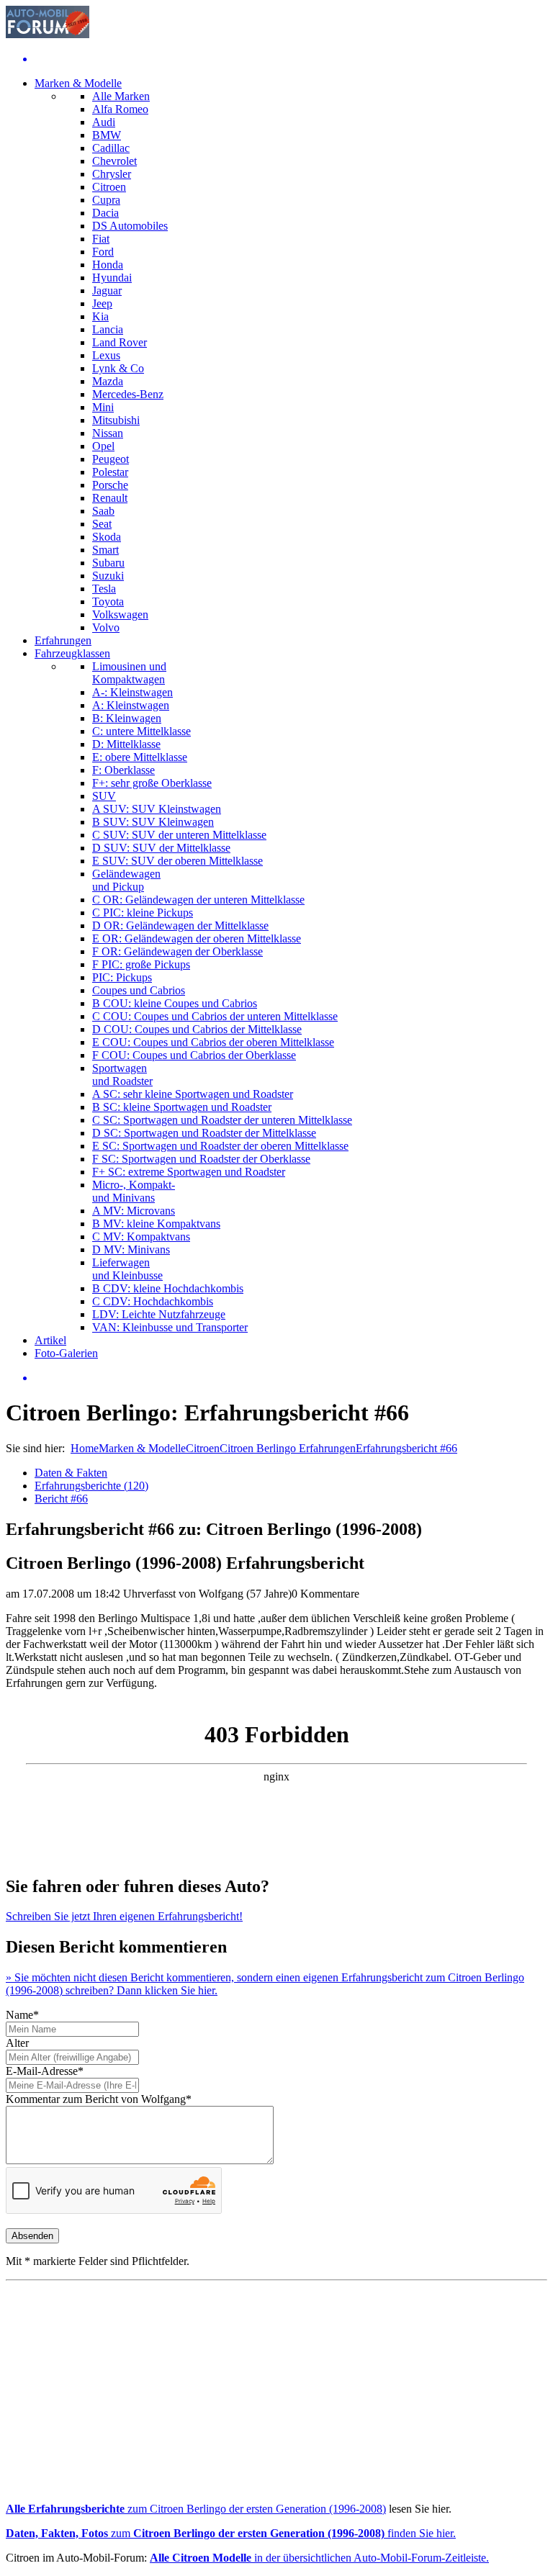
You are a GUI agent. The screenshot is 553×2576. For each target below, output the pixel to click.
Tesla (104, 589)
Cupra (106, 200)
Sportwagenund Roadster (122, 1075)
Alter (17, 2043)
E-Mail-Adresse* (45, 2071)
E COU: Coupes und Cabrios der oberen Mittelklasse (213, 1042)
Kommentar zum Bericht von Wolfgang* (99, 2099)
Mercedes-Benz (128, 394)
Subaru (108, 563)
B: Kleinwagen (127, 718)
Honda (108, 265)
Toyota (108, 602)
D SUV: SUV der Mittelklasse (161, 848)
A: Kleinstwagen (131, 705)
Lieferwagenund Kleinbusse (127, 1269)
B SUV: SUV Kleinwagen (153, 822)
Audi (104, 122)
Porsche (110, 485)
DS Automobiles (130, 226)
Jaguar (107, 291)
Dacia (105, 213)
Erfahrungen (63, 640)
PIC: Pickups (122, 977)
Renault (110, 498)
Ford (103, 252)
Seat (102, 524)
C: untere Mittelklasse (141, 731)
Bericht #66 (61, 1499)
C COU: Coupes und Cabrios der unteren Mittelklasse (215, 1016)
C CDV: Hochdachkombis (153, 1301)
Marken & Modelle (78, 83)
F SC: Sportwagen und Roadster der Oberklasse (201, 1159)
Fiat (101, 239)
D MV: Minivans (131, 1249)
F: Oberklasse (123, 770)
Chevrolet (114, 161)
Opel (103, 446)
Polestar (110, 472)
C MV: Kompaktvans (141, 1237)
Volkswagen (120, 614)
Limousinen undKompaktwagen (129, 673)
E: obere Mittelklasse (140, 757)
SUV (104, 796)
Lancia (108, 329)
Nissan (108, 433)
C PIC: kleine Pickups (143, 913)
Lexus (106, 355)
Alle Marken (121, 96)
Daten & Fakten (71, 1473)
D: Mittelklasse (126, 744)
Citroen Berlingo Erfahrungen (288, 1448)
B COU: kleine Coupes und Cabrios (175, 1003)
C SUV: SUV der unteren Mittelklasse (179, 835)
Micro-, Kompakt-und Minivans (134, 1191)
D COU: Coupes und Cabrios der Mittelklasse (197, 1029)
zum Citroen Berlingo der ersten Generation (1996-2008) (196, 2509)
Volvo (106, 627)
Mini (103, 407)
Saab (103, 511)
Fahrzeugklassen (72, 653)
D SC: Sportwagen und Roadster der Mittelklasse (204, 1133)
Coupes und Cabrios (139, 990)
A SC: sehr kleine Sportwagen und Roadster (193, 1094)
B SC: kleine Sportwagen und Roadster (182, 1107)
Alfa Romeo (120, 109)
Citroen (109, 187)
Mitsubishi (116, 420)
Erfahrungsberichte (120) (91, 1486)
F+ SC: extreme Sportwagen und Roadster (189, 1172)
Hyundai (112, 278)
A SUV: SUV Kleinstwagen (157, 809)
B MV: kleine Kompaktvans (156, 1224)
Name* (22, 2015)
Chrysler (112, 174)
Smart (105, 550)
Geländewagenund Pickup (126, 880)
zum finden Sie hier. (231, 2533)
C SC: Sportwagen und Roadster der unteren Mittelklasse (222, 1120)
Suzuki (108, 576)
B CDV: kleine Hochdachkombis (168, 1288)
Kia (100, 316)
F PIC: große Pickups (141, 964)
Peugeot (111, 459)
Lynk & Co (118, 368)
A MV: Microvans (134, 1211)
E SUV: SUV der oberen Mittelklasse (177, 861)
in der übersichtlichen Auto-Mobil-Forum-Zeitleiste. (319, 2558)
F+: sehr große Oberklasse (152, 783)
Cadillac (111, 148)
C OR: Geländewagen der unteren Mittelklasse (198, 900)
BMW (107, 135)
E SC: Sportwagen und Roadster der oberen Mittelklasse (220, 1146)
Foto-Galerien (66, 1353)
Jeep (102, 303)
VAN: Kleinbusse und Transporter (170, 1327)
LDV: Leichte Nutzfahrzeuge (159, 1314)
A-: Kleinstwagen (132, 692)
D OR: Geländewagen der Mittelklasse (180, 926)
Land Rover (120, 342)
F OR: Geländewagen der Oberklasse (177, 951)
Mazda (108, 381)
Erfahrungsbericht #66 (406, 1448)
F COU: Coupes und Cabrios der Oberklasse (194, 1055)
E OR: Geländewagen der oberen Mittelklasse (197, 938)
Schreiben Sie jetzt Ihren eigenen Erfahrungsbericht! (124, 1916)
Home (85, 1448)
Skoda (107, 537)
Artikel (50, 1340)
